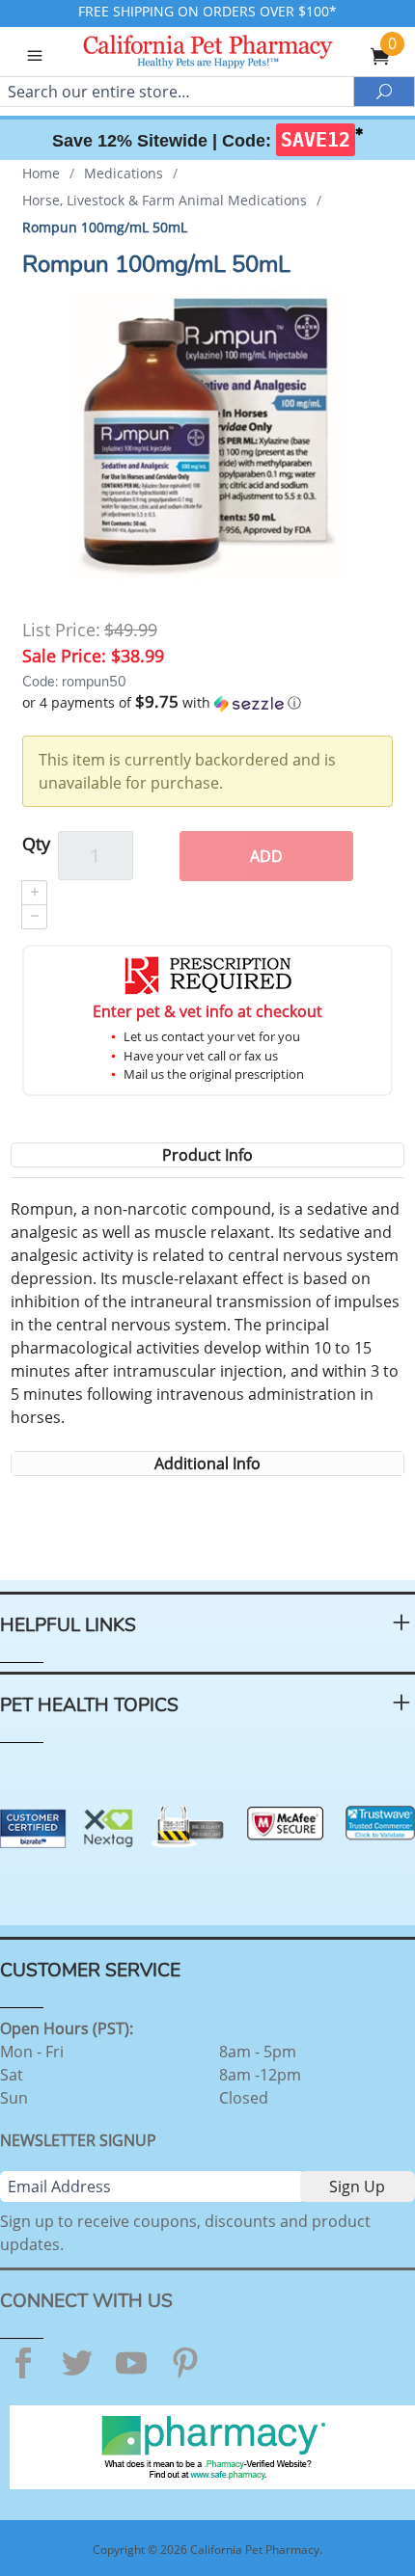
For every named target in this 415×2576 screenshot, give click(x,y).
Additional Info (207, 1463)
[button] (208, 703)
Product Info (207, 1155)
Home (41, 173)
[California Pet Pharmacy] (208, 54)
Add (266, 856)
